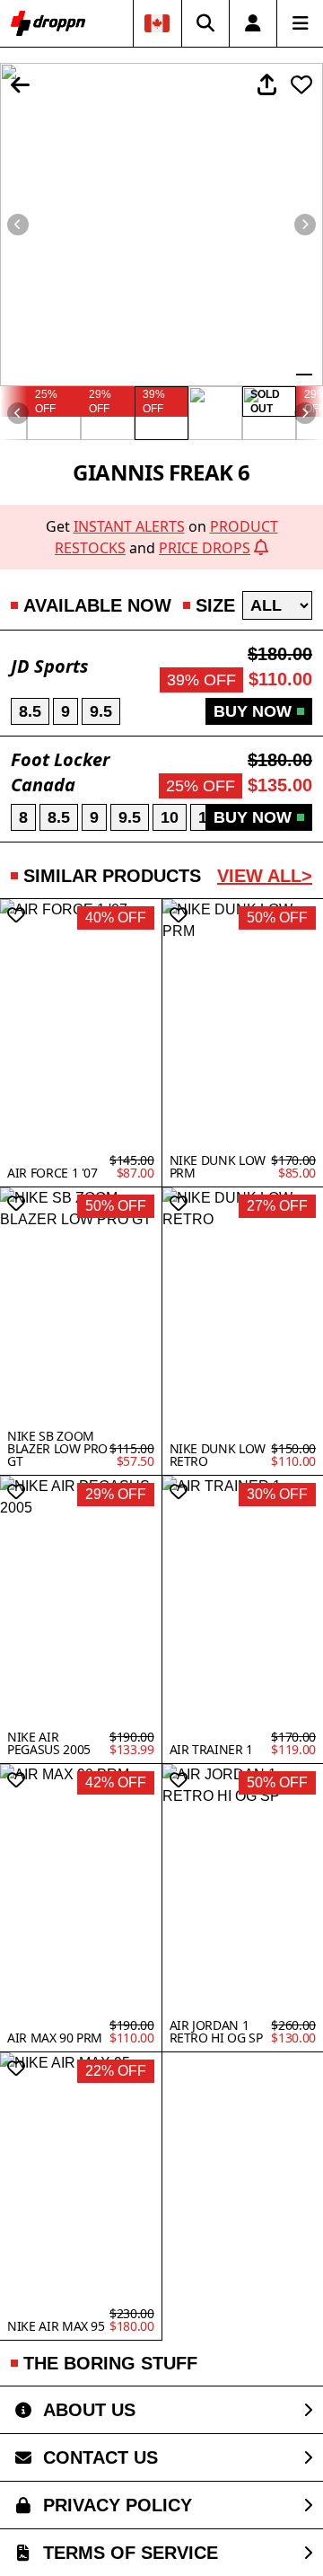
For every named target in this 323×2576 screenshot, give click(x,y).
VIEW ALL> (265, 876)
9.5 (101, 711)
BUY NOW (253, 711)
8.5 (30, 711)
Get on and (162, 537)
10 (170, 817)
